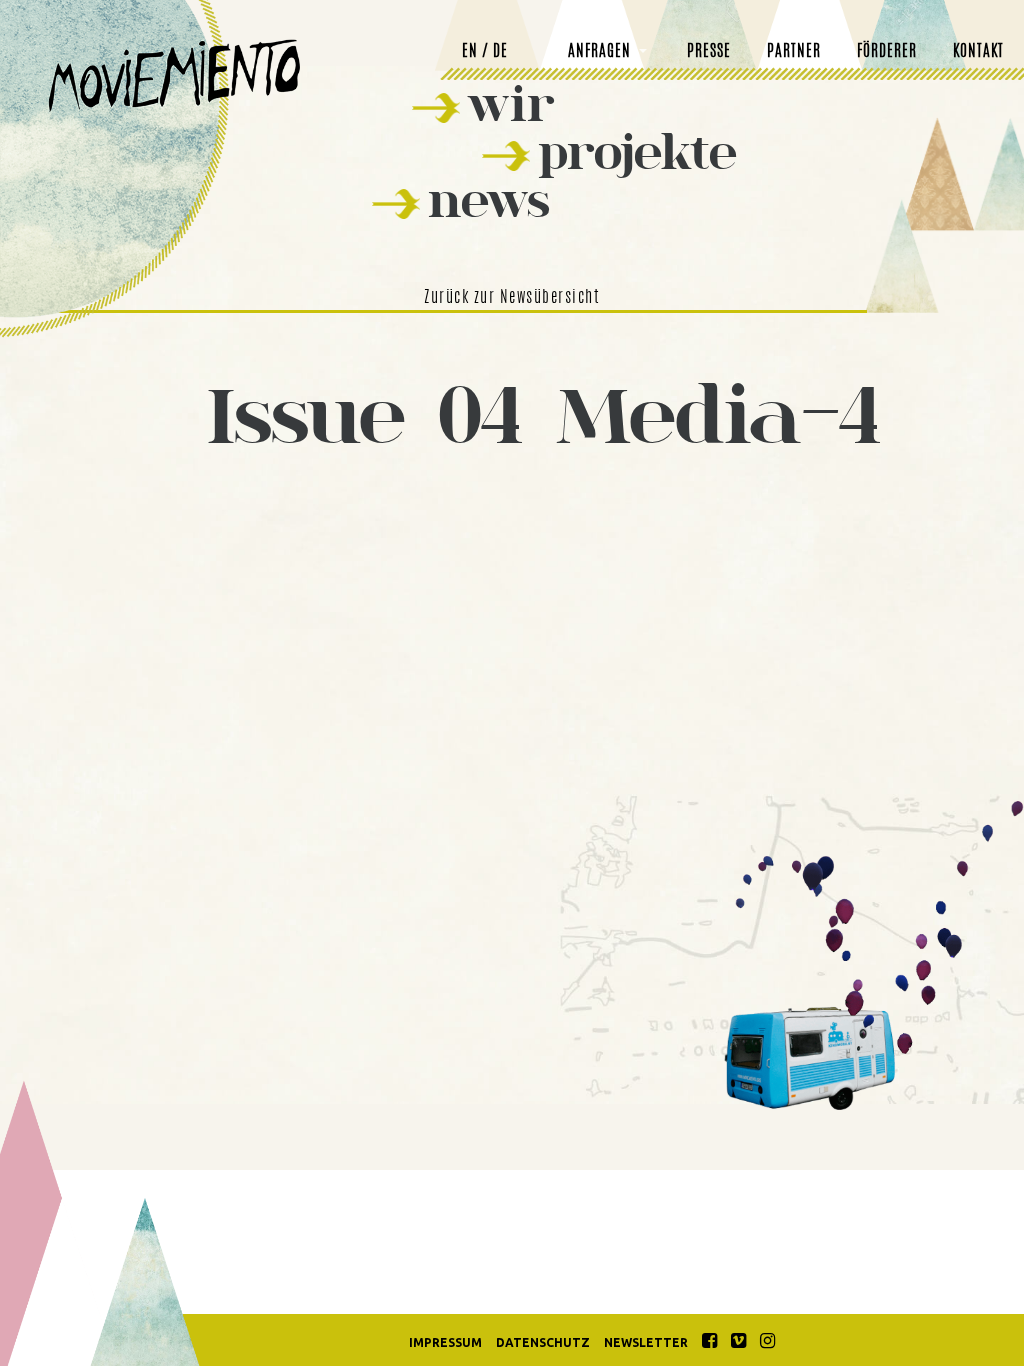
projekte (637, 151)
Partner (794, 52)
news (489, 199)
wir (511, 103)
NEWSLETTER (646, 1342)
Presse (709, 52)
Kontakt (978, 52)
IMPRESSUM (445, 1342)
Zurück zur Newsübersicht (512, 298)
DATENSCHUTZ (543, 1342)
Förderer (887, 52)
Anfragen (599, 52)
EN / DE (485, 52)
